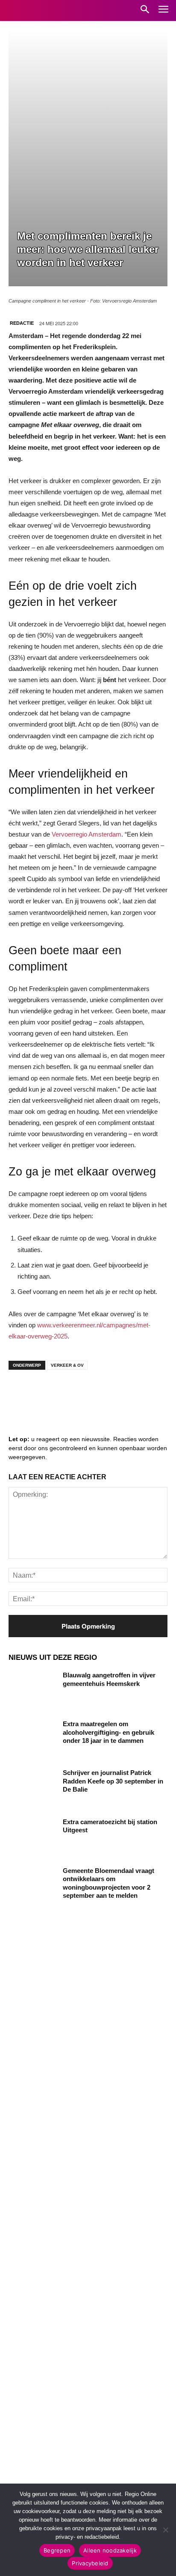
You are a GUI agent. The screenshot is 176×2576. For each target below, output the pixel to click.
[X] (98, 1393)
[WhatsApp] (124, 1393)
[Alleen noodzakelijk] (165, 2530)
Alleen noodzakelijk (110, 2550)
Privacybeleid (90, 2563)
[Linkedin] (47, 1393)
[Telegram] (73, 1393)
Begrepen (57, 2550)
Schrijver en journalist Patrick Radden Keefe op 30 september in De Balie (113, 1781)
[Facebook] (21, 1393)
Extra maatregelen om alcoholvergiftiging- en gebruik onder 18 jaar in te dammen (109, 1732)
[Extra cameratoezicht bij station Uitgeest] (32, 1834)
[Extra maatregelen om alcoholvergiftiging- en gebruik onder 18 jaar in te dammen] (32, 1736)
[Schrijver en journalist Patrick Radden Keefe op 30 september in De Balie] (32, 1785)
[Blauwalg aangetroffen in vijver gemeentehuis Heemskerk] (32, 1688)
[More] (150, 1393)
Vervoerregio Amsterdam (87, 834)
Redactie (22, 323)
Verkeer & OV (67, 1365)
